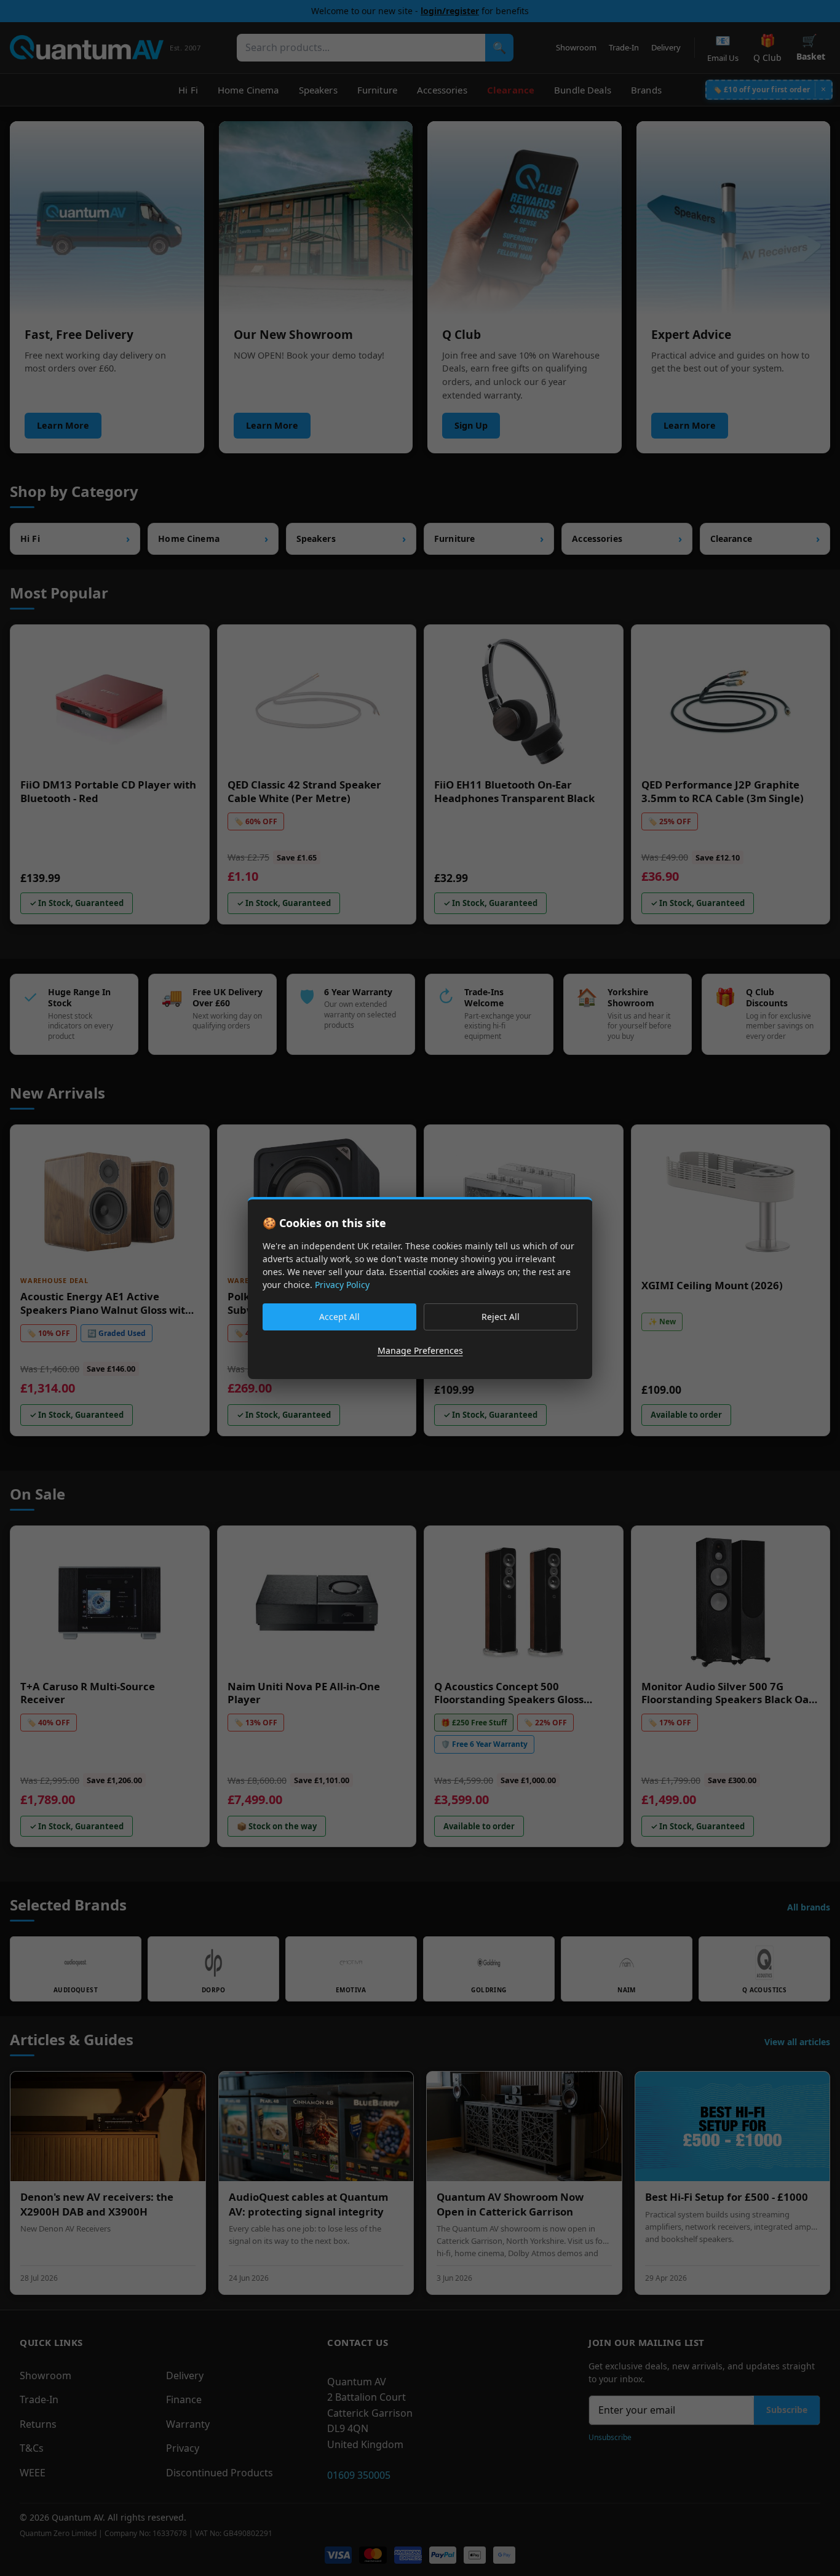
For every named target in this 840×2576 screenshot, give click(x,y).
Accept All (339, 1317)
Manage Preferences (420, 1350)
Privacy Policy (342, 1285)
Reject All (501, 1317)
